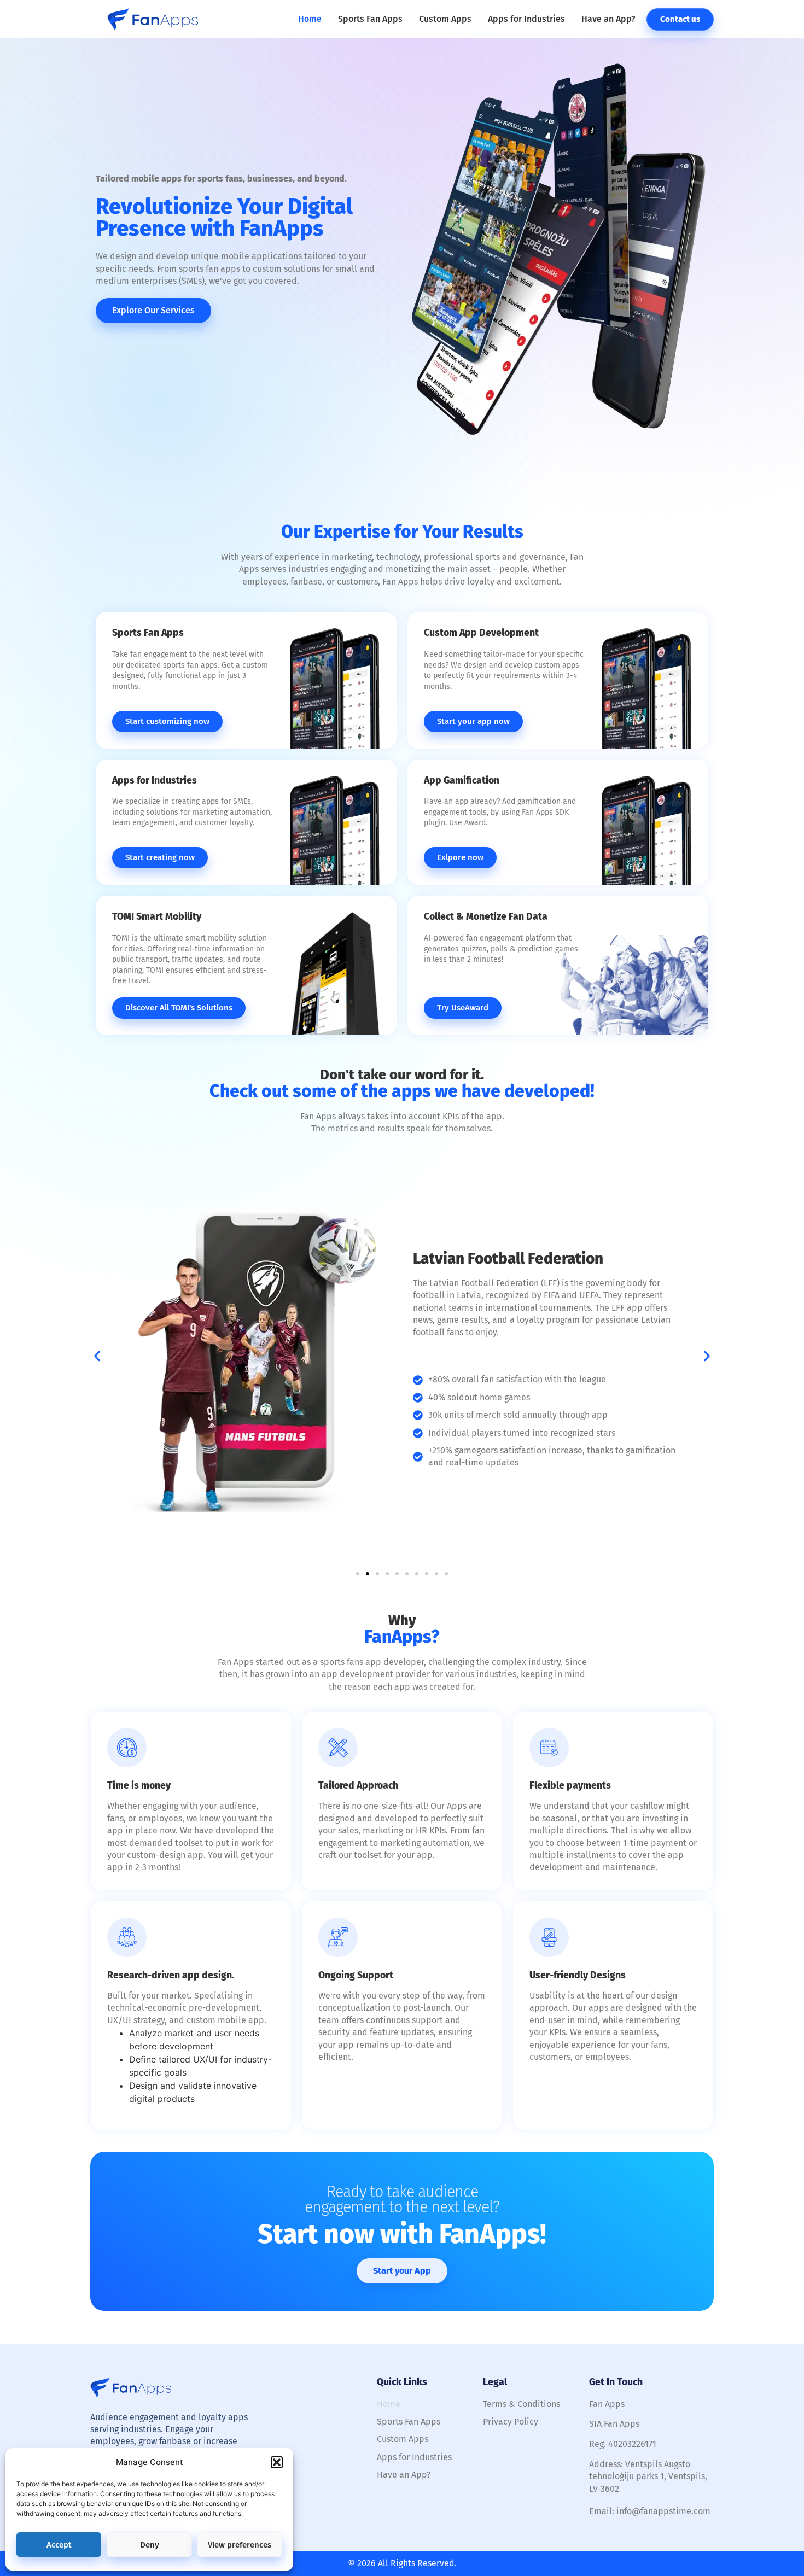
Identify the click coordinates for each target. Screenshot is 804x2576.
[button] (277, 2462)
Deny (150, 2545)
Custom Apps (445, 19)
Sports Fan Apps (370, 19)
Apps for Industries (526, 19)
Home (310, 19)
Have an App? (608, 19)
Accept (59, 2545)
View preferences (240, 2545)
